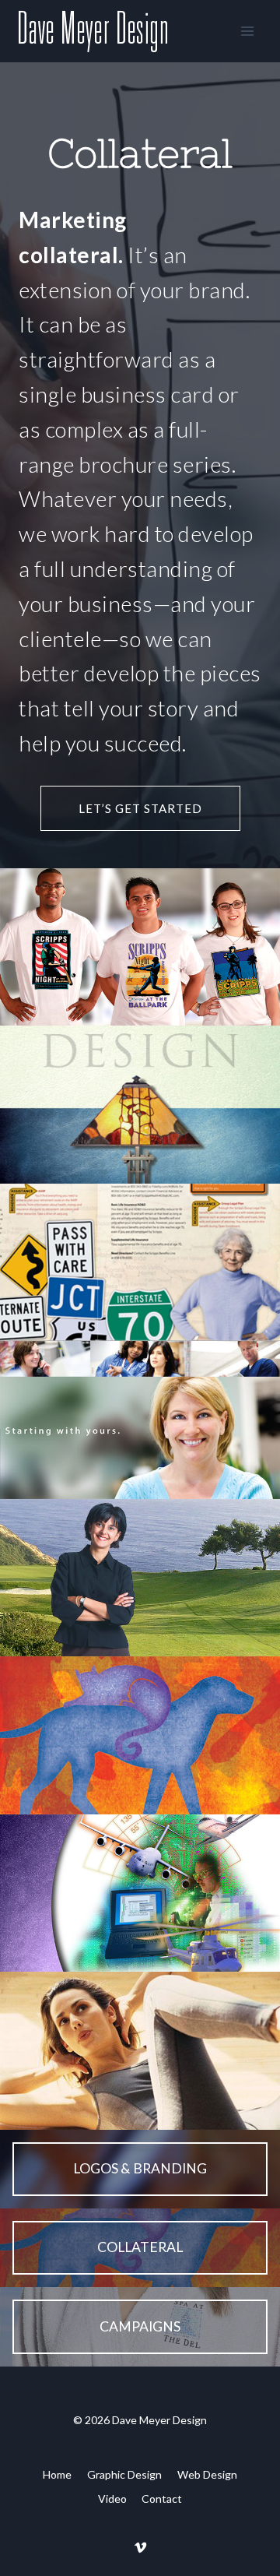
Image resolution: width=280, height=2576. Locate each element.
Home (57, 2474)
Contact (162, 2499)
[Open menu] (247, 31)
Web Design (207, 2474)
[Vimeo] (140, 2547)
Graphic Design (124, 2474)
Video (112, 2499)
